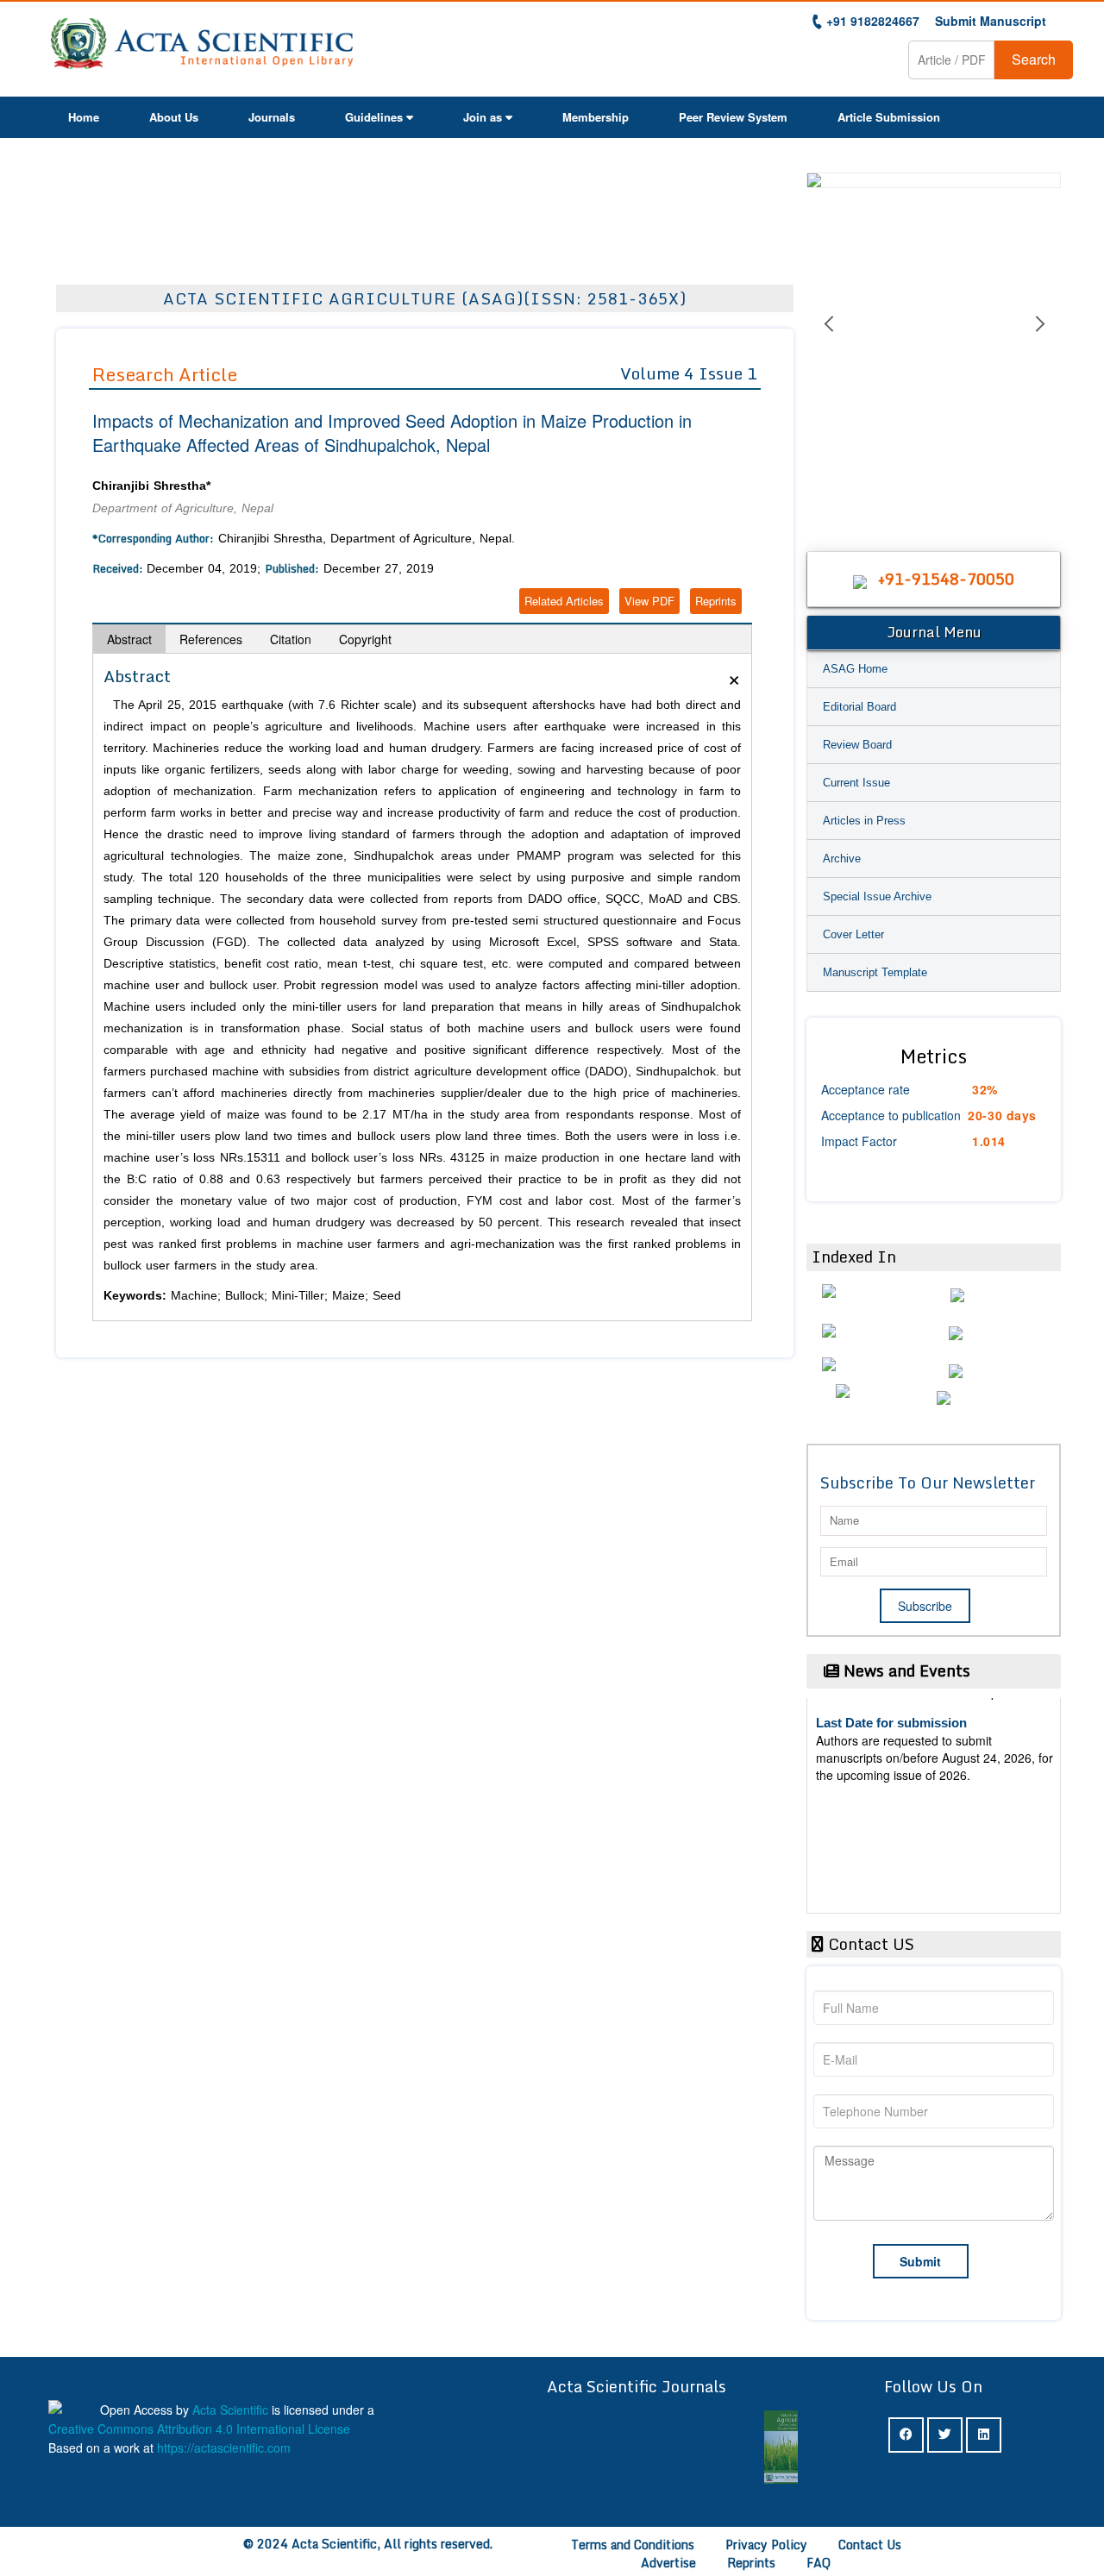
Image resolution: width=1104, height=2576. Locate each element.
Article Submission (889, 117)
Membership (596, 117)
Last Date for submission (891, 1858)
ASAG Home (855, 669)
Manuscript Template (875, 972)
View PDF (649, 601)
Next (1039, 345)
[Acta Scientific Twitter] (945, 2435)
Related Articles (564, 601)
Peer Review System (733, 117)
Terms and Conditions (633, 2545)
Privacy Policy (766, 2545)
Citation (291, 639)
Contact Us (870, 2545)
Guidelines (374, 117)
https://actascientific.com (224, 2448)
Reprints (716, 601)
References (211, 639)
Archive (842, 859)
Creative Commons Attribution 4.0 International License (199, 2429)
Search (1034, 59)
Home (84, 117)
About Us (174, 117)
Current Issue (856, 783)
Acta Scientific (230, 2410)
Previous (828, 345)
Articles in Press (864, 821)
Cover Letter (853, 934)
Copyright (365, 639)
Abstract (129, 639)
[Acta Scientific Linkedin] (984, 2435)
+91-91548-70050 (946, 579)
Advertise (668, 2563)
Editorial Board (859, 707)
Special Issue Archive (877, 896)
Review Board (857, 745)
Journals (272, 117)
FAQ (819, 2563)
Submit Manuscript (991, 21)
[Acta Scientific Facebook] (906, 2435)
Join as (483, 117)
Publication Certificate (883, 1793)
